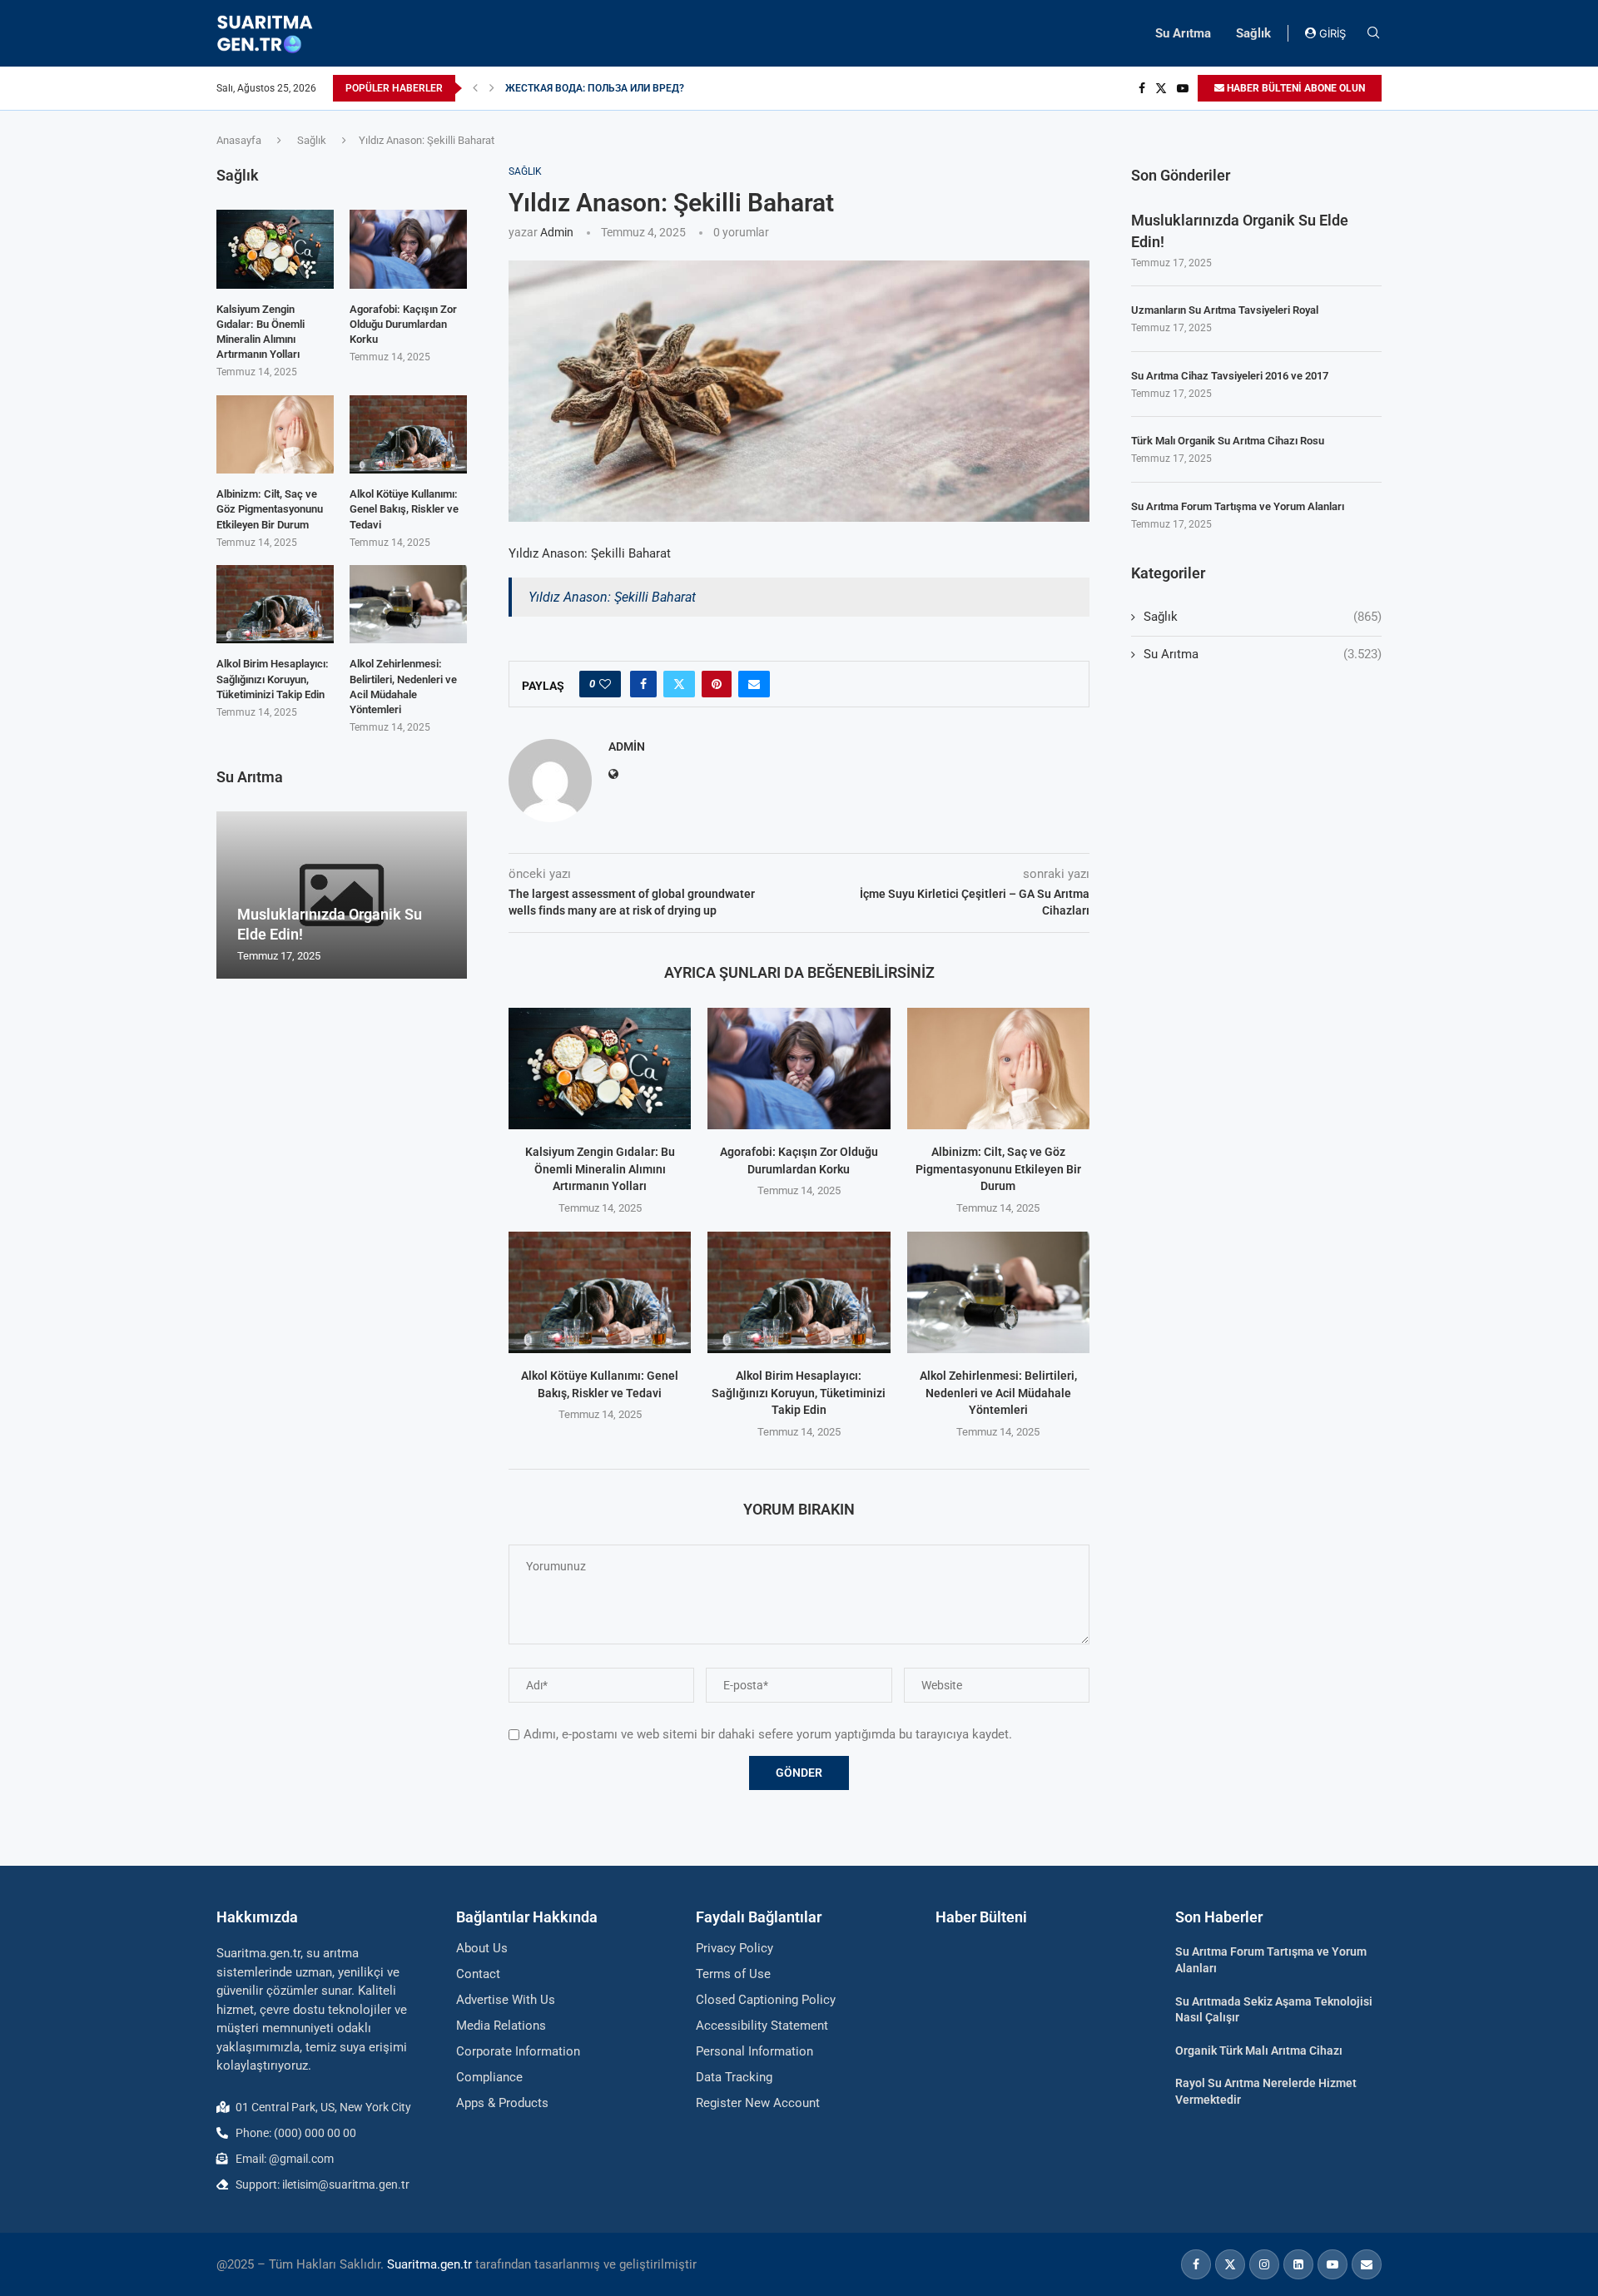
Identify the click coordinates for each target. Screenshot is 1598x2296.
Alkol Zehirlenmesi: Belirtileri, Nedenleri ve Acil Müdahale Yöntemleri (998, 1393)
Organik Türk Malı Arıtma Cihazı (1259, 2051)
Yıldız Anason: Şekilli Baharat (612, 597)
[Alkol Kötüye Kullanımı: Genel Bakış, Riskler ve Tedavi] (600, 1292)
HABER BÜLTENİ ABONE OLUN (1295, 88)
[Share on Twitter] (679, 684)
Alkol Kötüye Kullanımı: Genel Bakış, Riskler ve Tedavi (404, 509)
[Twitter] (1161, 88)
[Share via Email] (754, 684)
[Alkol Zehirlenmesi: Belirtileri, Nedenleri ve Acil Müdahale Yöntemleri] (998, 1292)
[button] (475, 88)
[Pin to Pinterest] (717, 684)
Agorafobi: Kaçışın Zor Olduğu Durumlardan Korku (403, 324)
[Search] (1373, 33)
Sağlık (1253, 33)
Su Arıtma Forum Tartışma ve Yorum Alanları (1238, 506)
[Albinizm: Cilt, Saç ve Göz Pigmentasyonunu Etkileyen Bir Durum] (998, 1069)
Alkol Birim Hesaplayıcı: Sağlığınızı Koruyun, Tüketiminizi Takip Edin (799, 1393)
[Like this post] (605, 684)
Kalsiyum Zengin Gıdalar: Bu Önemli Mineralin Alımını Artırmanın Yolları (600, 1169)
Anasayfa (239, 140)
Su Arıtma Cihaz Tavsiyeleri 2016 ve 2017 (1230, 376)
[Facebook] (1142, 88)
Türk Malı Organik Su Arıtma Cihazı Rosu (1228, 441)
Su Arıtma (1183, 33)
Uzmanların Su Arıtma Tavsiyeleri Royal (1225, 310)
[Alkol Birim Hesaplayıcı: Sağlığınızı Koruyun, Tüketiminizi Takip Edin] (799, 1292)
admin (557, 232)
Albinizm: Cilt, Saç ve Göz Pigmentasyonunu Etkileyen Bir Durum (998, 1169)
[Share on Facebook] (643, 684)
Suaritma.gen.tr (429, 2264)
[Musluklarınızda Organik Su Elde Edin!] (342, 895)
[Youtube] (1183, 88)
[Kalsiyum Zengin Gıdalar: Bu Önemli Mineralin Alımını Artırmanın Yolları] (600, 1069)
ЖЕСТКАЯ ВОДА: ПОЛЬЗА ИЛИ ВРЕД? (595, 88)
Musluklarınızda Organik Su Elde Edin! (1240, 231)
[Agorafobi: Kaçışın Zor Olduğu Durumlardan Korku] (799, 1069)
